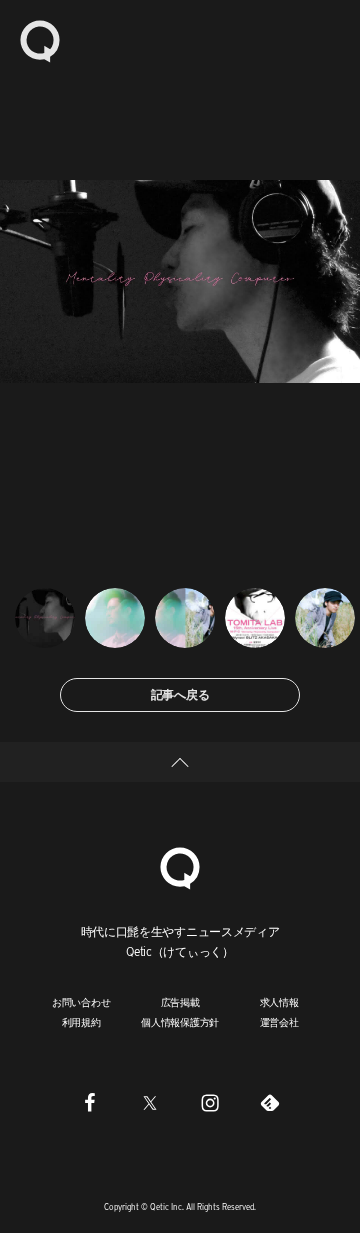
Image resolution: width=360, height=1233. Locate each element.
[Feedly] (270, 1103)
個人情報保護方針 (180, 1022)
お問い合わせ (81, 1002)
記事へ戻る (180, 694)
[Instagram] (210, 1103)
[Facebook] (90, 1103)
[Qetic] (40, 40)
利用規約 (81, 1022)
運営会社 (279, 1022)
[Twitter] (150, 1103)
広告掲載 (180, 1002)
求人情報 (279, 1002)
